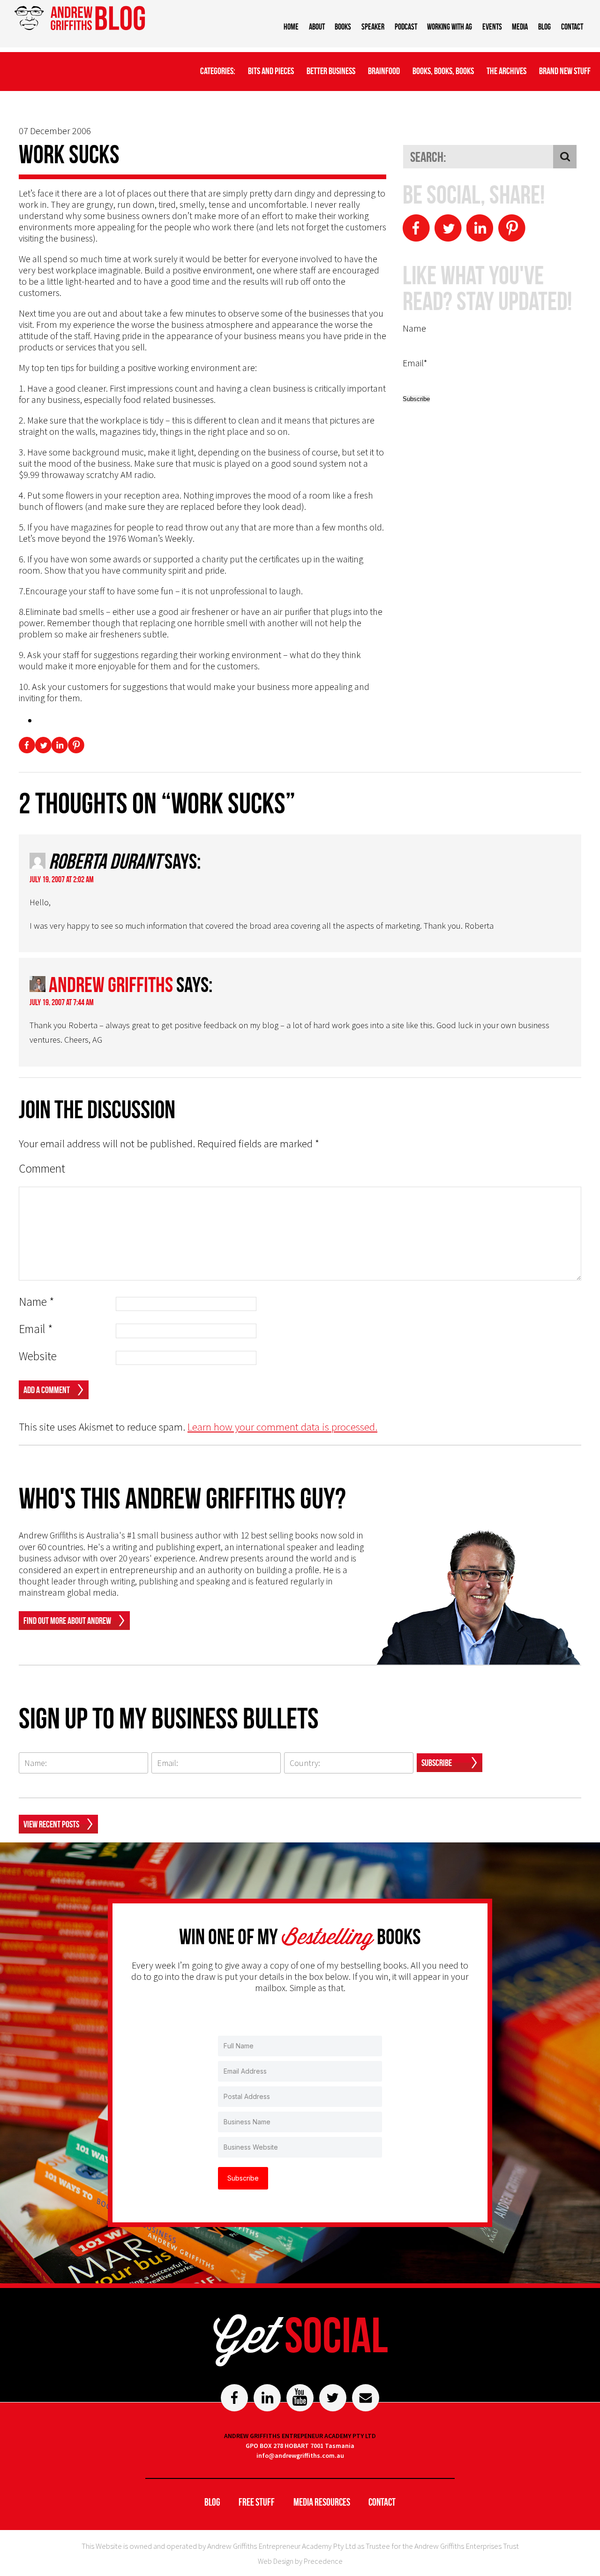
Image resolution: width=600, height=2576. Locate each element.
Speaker (373, 27)
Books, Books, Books (443, 71)
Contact (572, 27)
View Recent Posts (51, 1824)
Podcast (406, 27)
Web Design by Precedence (300, 2561)
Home (291, 27)
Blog (544, 27)
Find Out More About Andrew (67, 1621)
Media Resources (322, 2502)
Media (520, 27)
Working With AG (450, 27)
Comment (42, 1169)
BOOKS (343, 27)
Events (492, 27)
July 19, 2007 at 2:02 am (62, 879)
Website (38, 1356)
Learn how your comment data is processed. (282, 1427)
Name (37, 1302)
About (317, 27)
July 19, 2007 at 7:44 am (62, 1002)
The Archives (506, 71)
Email (36, 1329)
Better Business (331, 71)
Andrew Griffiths (111, 985)
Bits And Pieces (271, 71)
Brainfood (384, 71)
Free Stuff (257, 2502)
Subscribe (437, 1763)
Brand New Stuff (565, 71)
